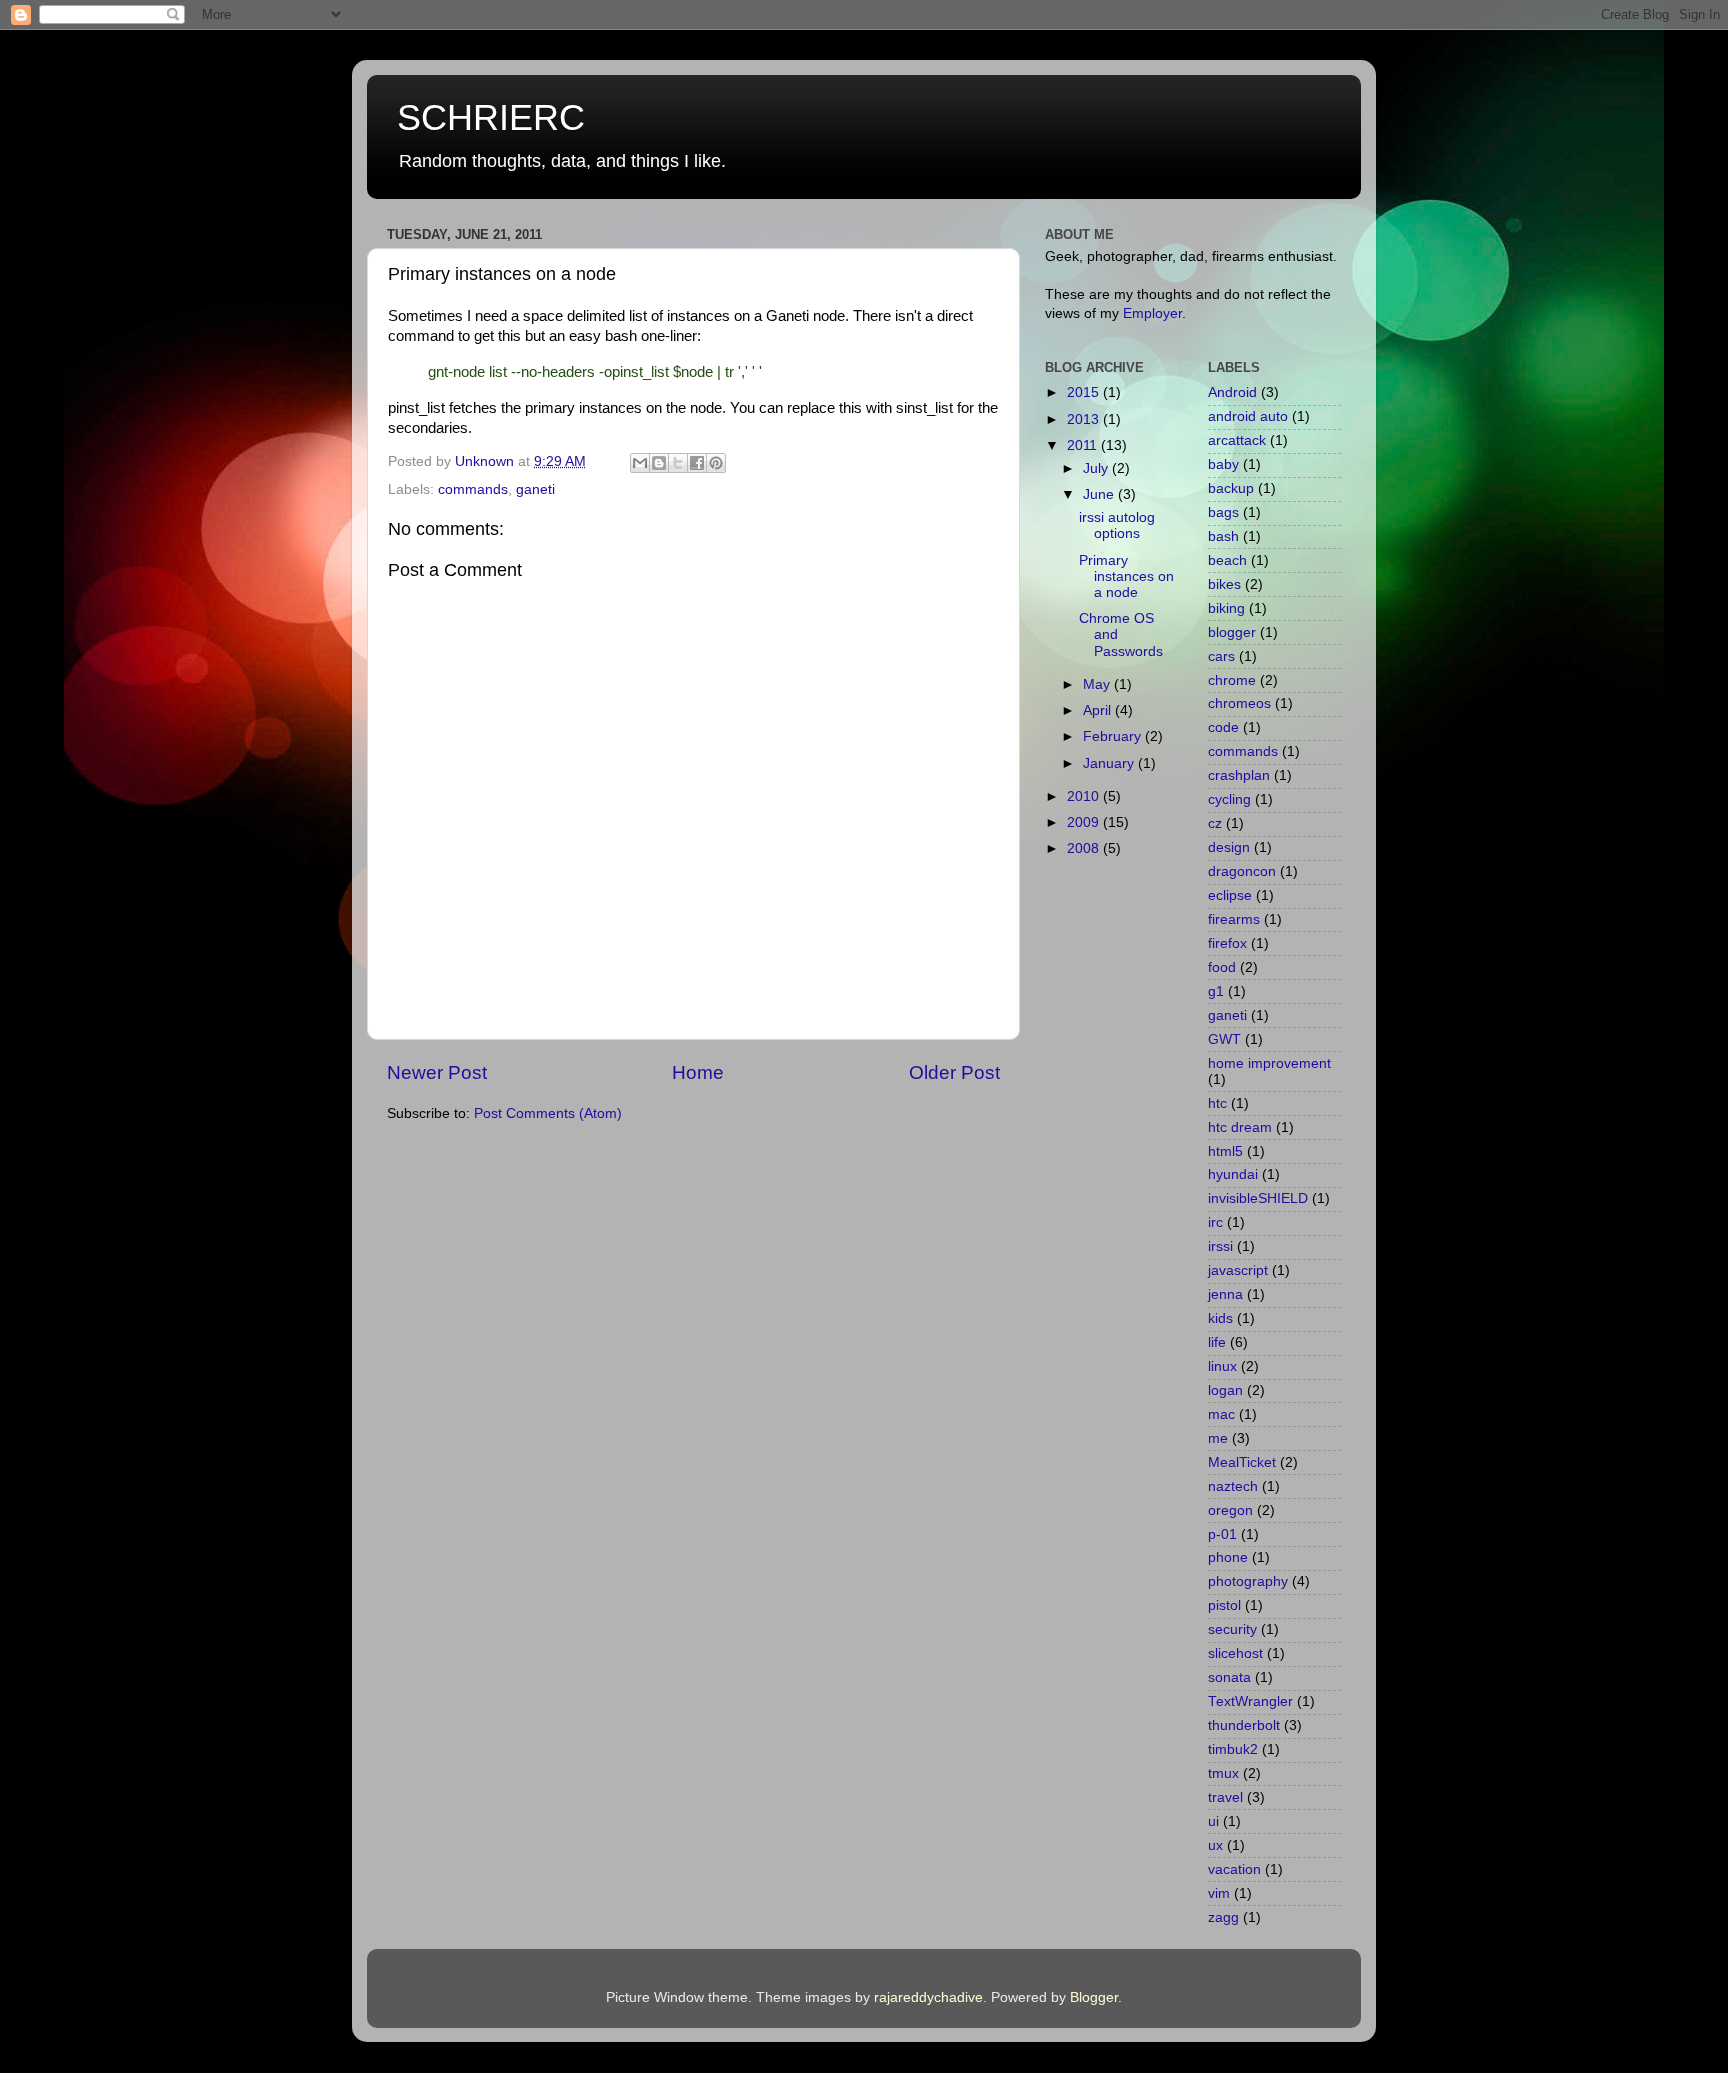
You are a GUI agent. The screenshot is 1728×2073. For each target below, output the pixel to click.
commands (473, 489)
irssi (1220, 1246)
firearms (1234, 919)
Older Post (954, 1072)
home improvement (1269, 1063)
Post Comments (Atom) (548, 1113)
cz (1215, 823)
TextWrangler (1250, 1701)
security (1232, 1629)
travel (1225, 1797)
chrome (1232, 680)
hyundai (1233, 1174)
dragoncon (1242, 871)
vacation (1234, 1869)
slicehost (1235, 1653)
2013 (1085, 419)
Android (1232, 392)
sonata (1229, 1677)
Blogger (1094, 1997)
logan (1225, 1390)
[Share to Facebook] (697, 463)
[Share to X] (678, 463)
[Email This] (640, 463)
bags (1223, 512)
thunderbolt (1244, 1725)
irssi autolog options (1117, 525)
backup (1231, 488)
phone (1228, 1557)
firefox (1227, 943)
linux (1222, 1366)
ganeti (535, 489)
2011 (1084, 445)
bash (1223, 536)
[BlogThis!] (659, 463)
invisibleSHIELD (1258, 1198)
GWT (1224, 1039)
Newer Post (437, 1072)
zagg (1223, 1917)
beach (1227, 560)
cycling (1229, 799)
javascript (1238, 1270)
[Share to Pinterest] (716, 463)
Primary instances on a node (1126, 576)
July (1097, 468)
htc (1217, 1103)
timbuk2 (1233, 1749)
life (1217, 1342)
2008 (1085, 848)
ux (1215, 1845)
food (1222, 967)
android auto (1248, 416)
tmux (1223, 1773)
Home (698, 1072)
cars (1221, 656)
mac (1221, 1414)
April (1099, 710)
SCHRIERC (491, 117)
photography (1248, 1581)
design (1229, 847)
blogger (1232, 632)
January (1110, 763)
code (1223, 727)
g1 (1216, 991)
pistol (1224, 1605)
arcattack (1237, 440)
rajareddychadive (928, 1997)
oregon (1230, 1510)
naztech (1233, 1486)
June (1100, 494)
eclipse (1230, 895)
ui (1213, 1821)
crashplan (1239, 775)
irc (1215, 1222)
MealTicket (1242, 1462)
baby (1223, 464)
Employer (1152, 313)
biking (1226, 608)
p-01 (1222, 1534)
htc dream (1240, 1127)
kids (1220, 1318)
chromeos (1239, 703)
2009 (1085, 822)
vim (1219, 1893)
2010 (1085, 796)
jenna (1225, 1294)
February (1114, 736)
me (1218, 1438)
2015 (1085, 392)
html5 (1225, 1151)
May (1098, 684)
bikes (1224, 584)
